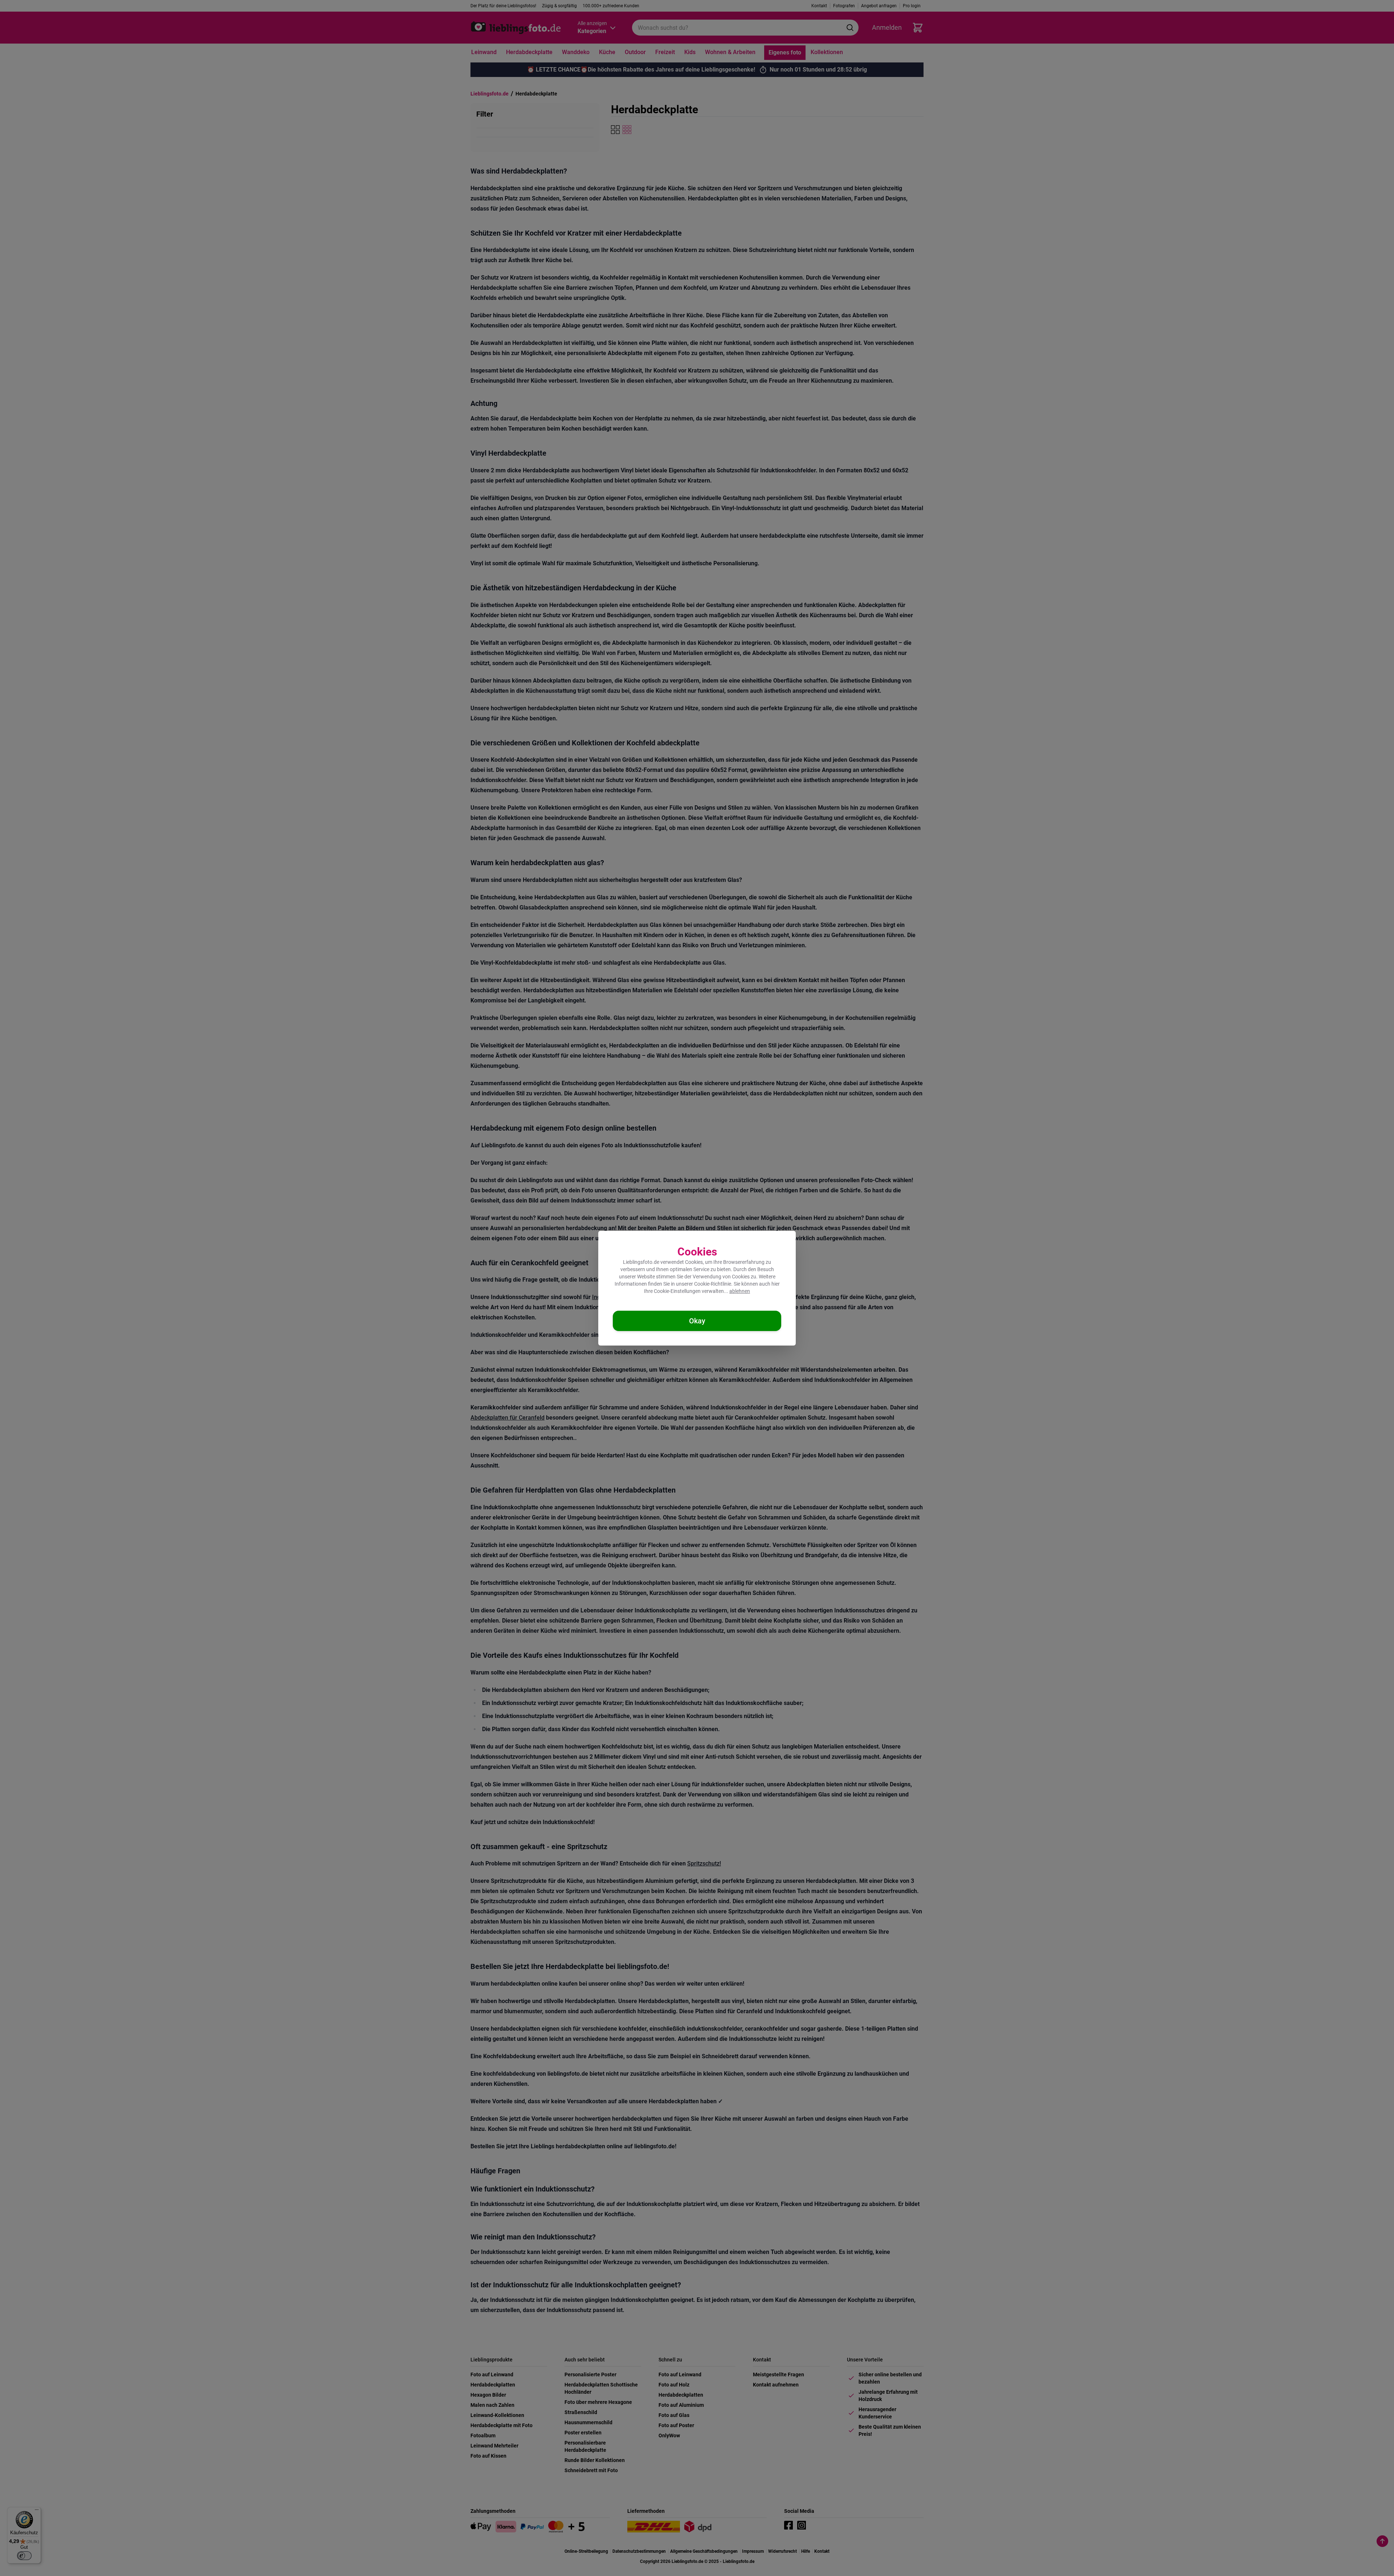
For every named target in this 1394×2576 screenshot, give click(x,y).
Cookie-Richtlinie (713, 1284)
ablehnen (740, 1291)
